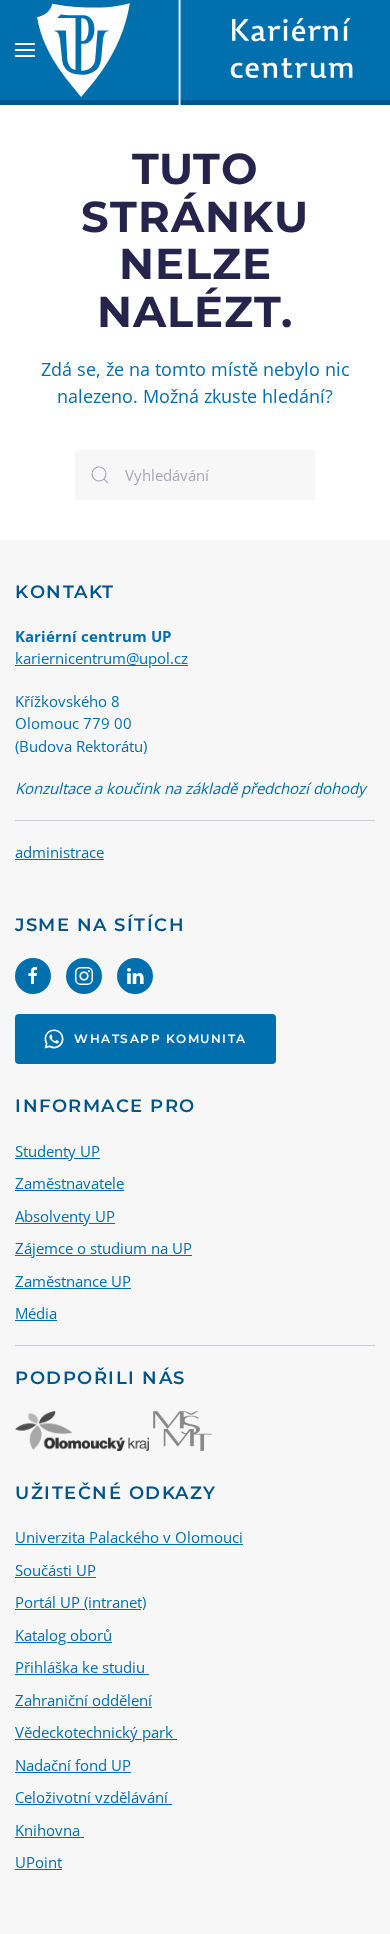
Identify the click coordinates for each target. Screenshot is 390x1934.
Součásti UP (55, 1570)
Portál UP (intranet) (80, 1602)
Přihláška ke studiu (82, 1667)
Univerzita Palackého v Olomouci (129, 1537)
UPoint (38, 1862)
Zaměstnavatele (69, 1183)
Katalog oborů (63, 1635)
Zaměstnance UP (73, 1281)
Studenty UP (57, 1151)
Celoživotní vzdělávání (93, 1797)
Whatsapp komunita (160, 1038)
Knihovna (49, 1830)
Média (36, 1313)
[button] (25, 50)
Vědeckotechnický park (96, 1732)
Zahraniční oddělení (83, 1700)
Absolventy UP (65, 1216)
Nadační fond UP (73, 1765)
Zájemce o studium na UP (103, 1248)
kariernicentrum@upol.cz (101, 658)
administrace (59, 852)
